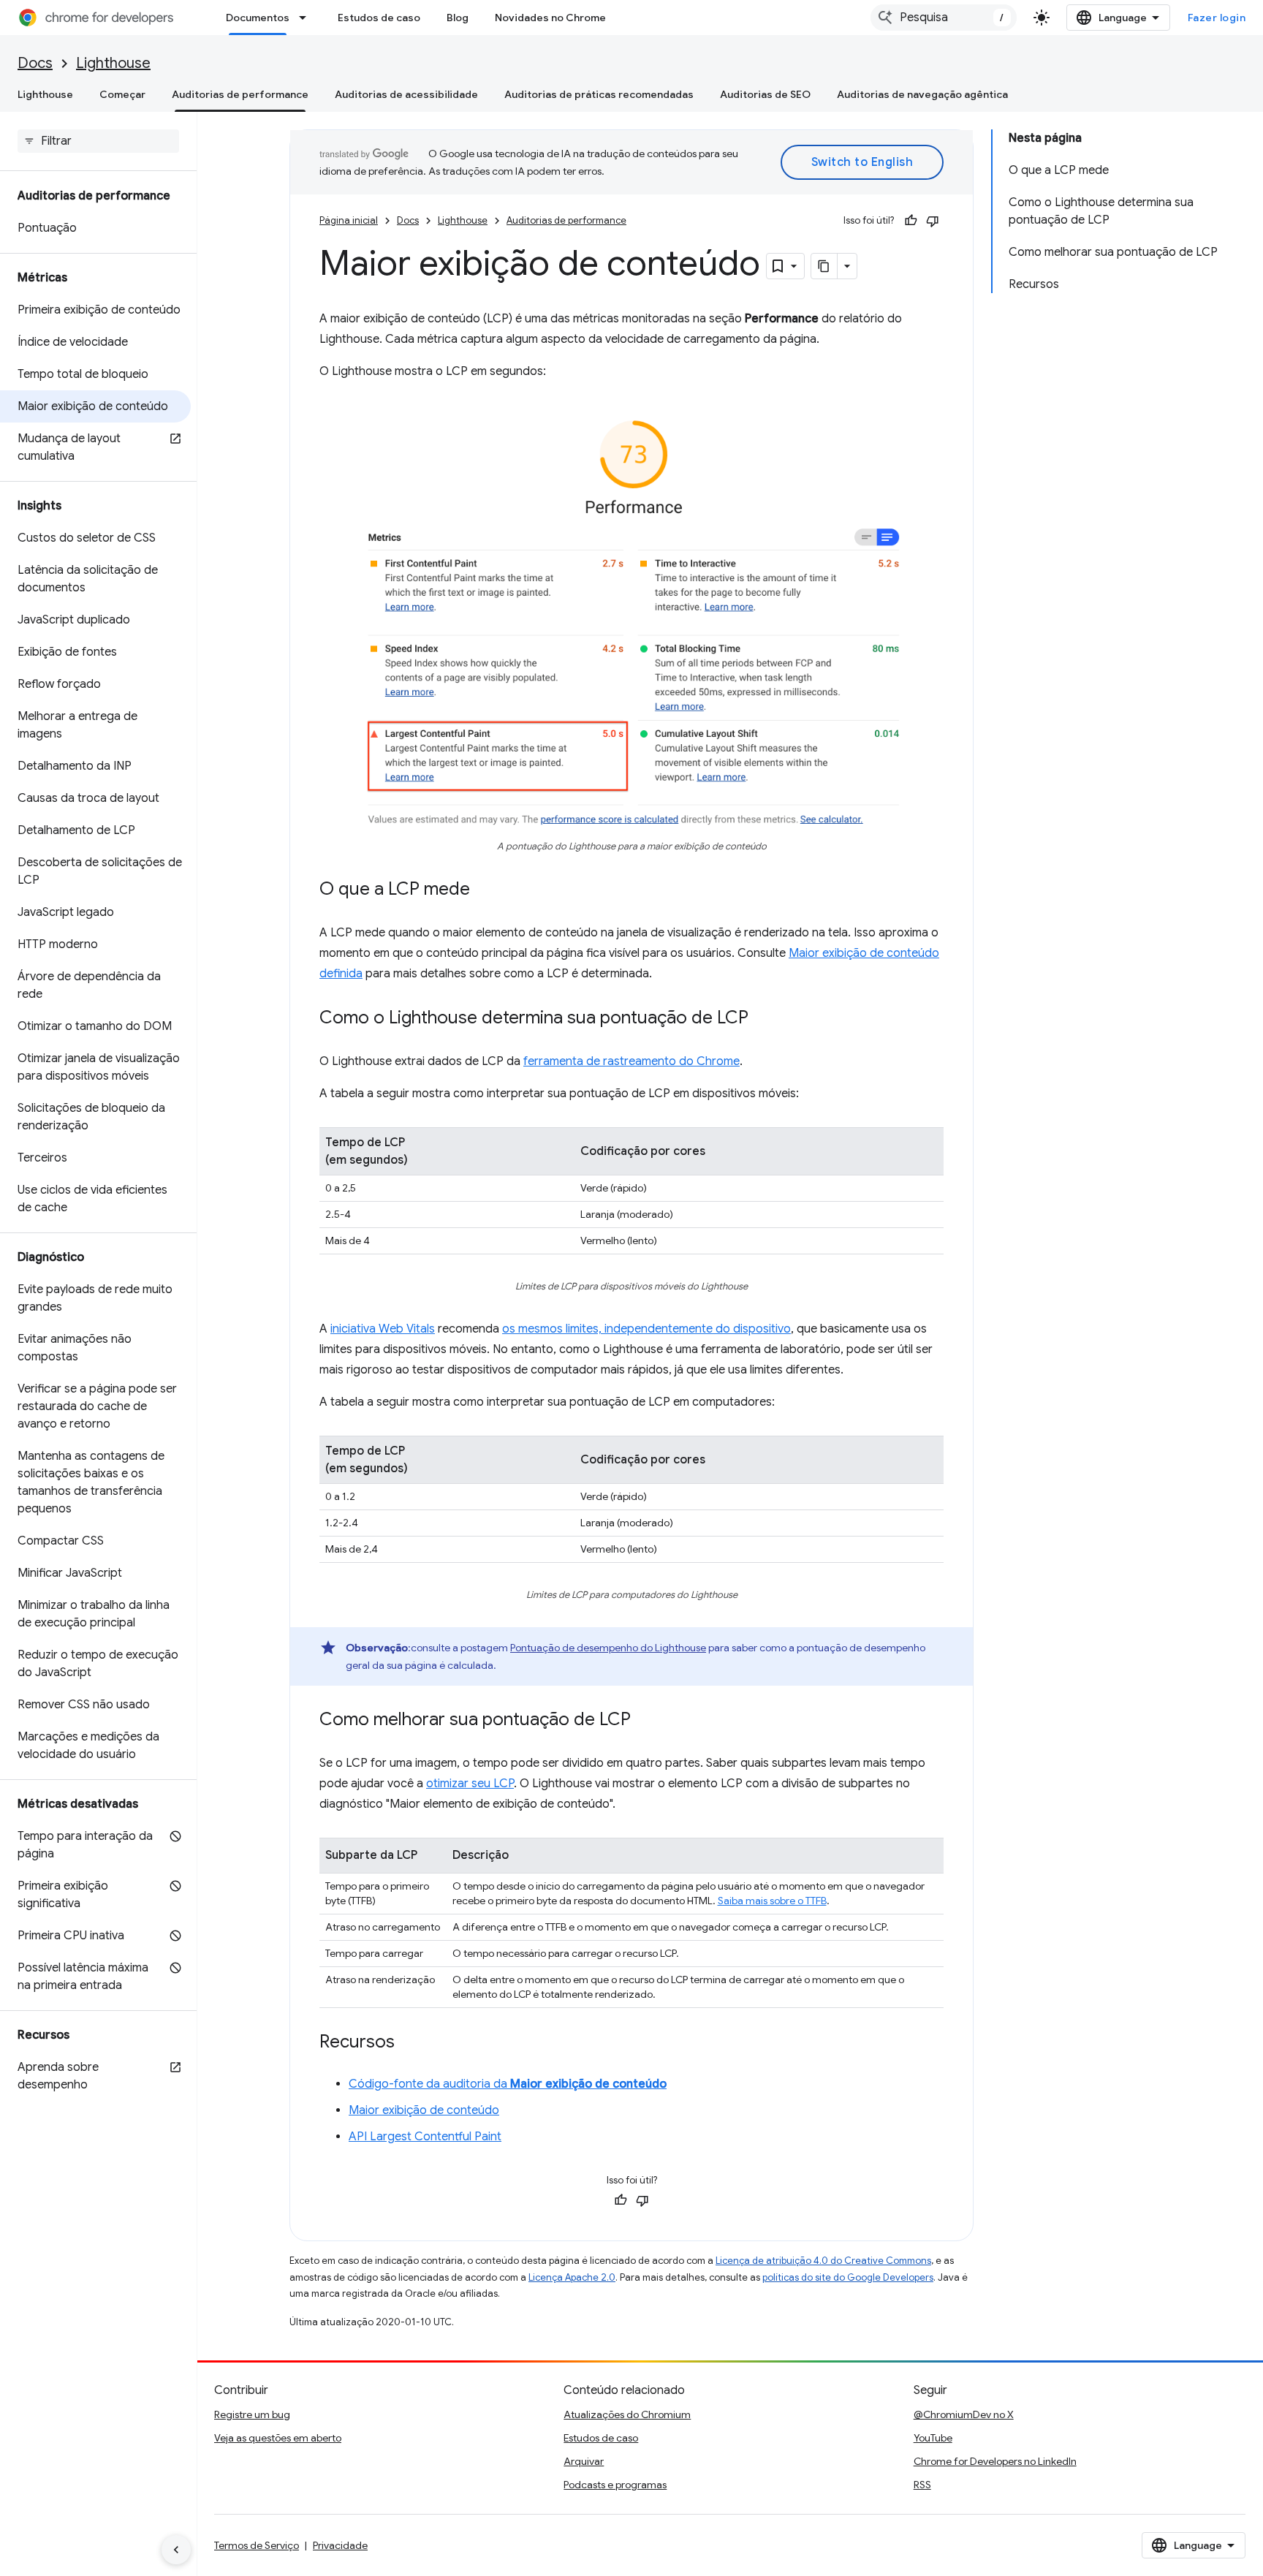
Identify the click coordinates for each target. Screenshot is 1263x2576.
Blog (458, 18)
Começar (122, 94)
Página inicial (349, 220)
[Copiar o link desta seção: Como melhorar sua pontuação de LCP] (645, 1721)
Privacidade (340, 2545)
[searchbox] (98, 141)
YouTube (933, 2438)
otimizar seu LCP (470, 1784)
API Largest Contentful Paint (425, 2137)
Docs (35, 63)
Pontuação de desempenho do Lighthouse (608, 1648)
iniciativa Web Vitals (383, 1329)
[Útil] (911, 221)
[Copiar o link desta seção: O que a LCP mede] (485, 890)
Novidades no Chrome (550, 18)
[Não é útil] (933, 221)
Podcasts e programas (615, 2485)
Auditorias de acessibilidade (406, 94)
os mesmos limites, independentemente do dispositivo (646, 1329)
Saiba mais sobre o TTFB (772, 1901)
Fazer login (1217, 18)
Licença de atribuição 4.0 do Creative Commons (823, 2261)
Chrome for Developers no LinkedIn (995, 2461)
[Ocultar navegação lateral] (176, 2550)
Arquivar (584, 2461)
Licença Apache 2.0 (572, 2277)
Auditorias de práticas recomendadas (599, 94)
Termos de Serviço (257, 2545)
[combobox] (944, 18)
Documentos (258, 18)
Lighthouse (113, 63)
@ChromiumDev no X (964, 2414)
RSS (922, 2485)
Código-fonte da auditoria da (508, 2084)
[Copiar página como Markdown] (824, 266)
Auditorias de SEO (765, 94)
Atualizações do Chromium (627, 2414)
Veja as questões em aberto (278, 2438)
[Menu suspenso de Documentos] (307, 18)
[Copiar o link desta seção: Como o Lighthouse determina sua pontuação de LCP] (763, 1019)
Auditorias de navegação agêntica (922, 94)
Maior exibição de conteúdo (424, 2110)
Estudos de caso (379, 18)
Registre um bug (252, 2414)
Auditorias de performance (240, 94)
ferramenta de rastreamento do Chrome (631, 1061)
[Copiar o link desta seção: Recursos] (409, 2043)
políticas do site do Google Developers (848, 2277)
